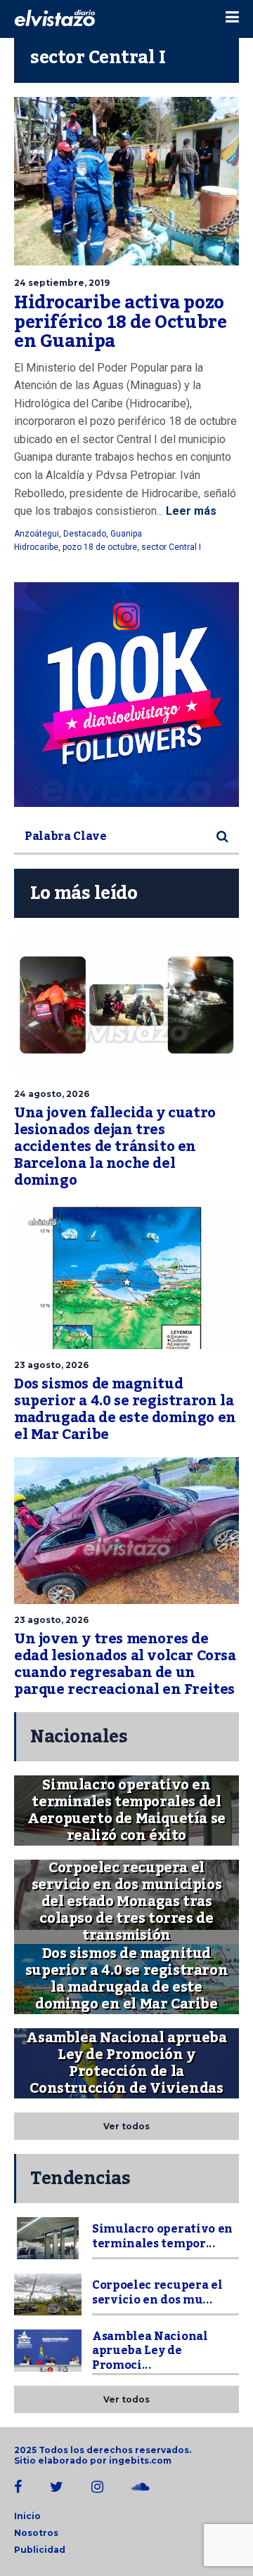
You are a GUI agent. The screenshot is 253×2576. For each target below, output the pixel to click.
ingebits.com (140, 2460)
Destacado (85, 534)
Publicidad (40, 2550)
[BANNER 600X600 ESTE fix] (126, 695)
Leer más (190, 511)
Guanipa (126, 534)
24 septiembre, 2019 (62, 283)
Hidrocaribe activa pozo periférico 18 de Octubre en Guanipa (120, 322)
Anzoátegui (37, 534)
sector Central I (171, 547)
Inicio (27, 2516)
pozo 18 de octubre (100, 547)
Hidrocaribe (36, 547)
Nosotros (36, 2533)
